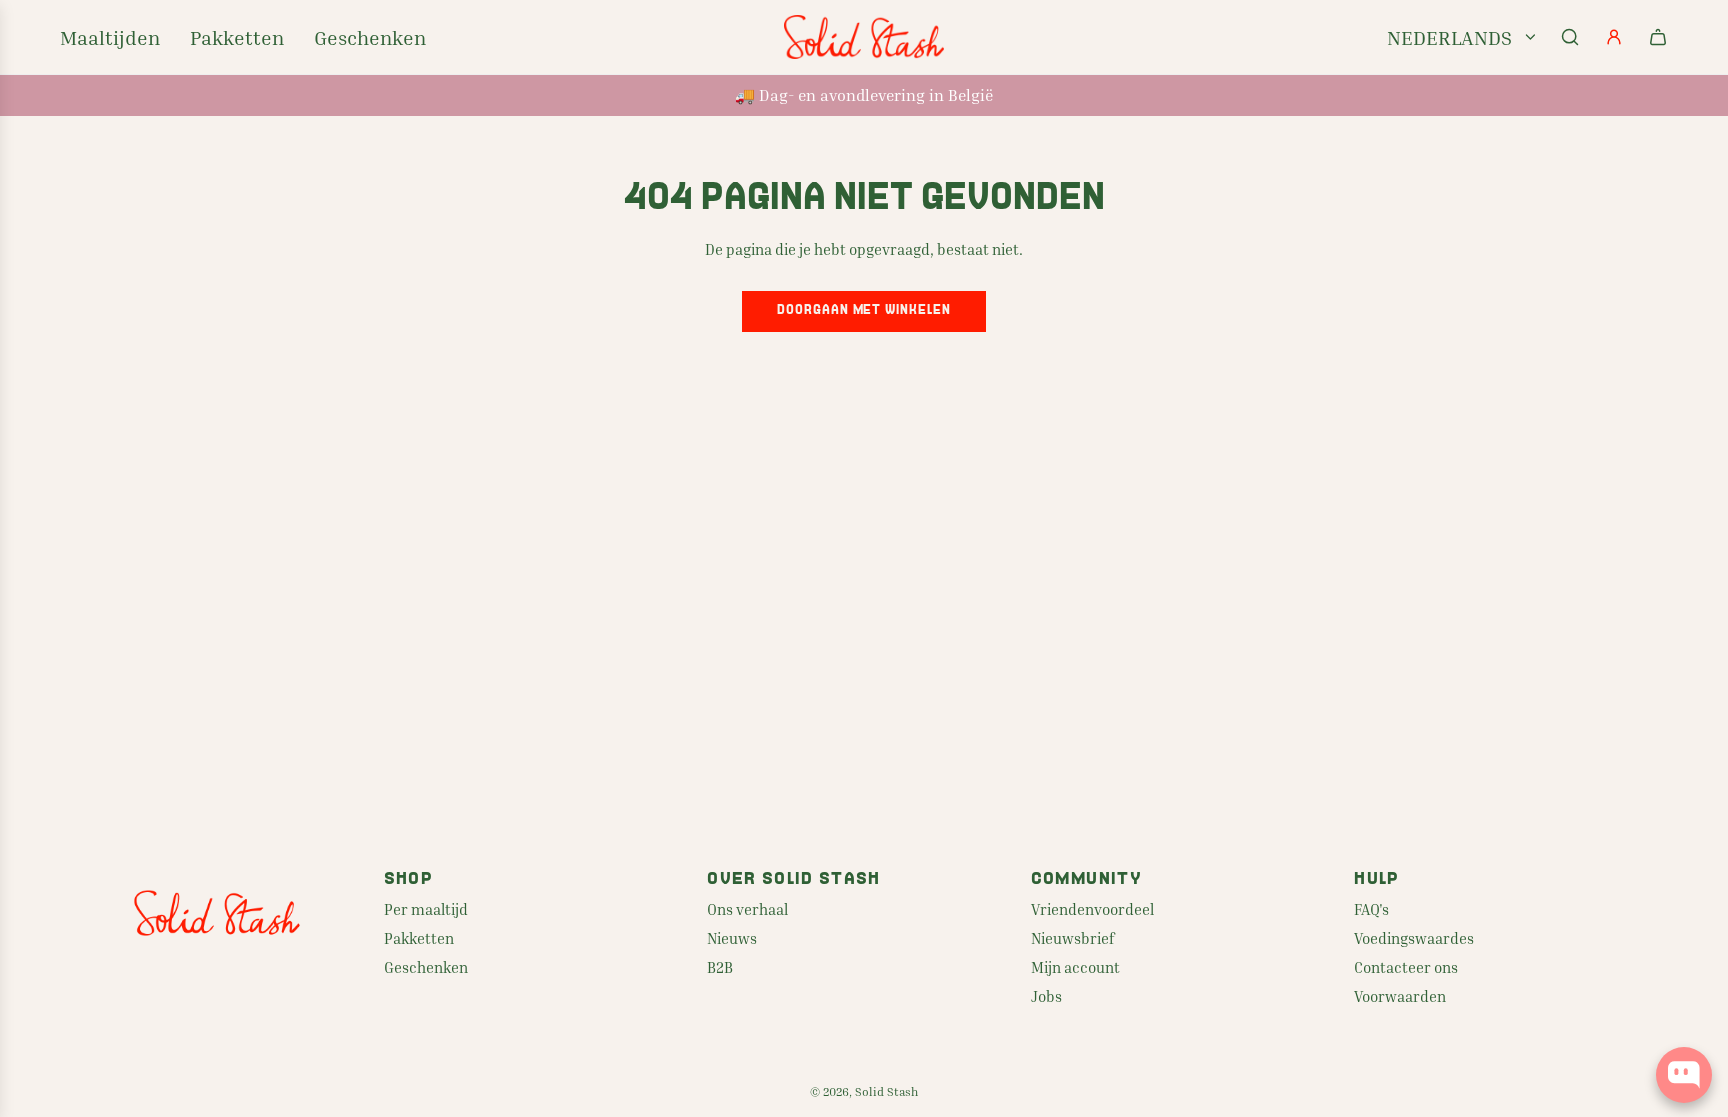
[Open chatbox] (1684, 1075)
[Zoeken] (1570, 37)
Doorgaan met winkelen (864, 310)
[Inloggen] (1614, 37)
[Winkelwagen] (1658, 37)
